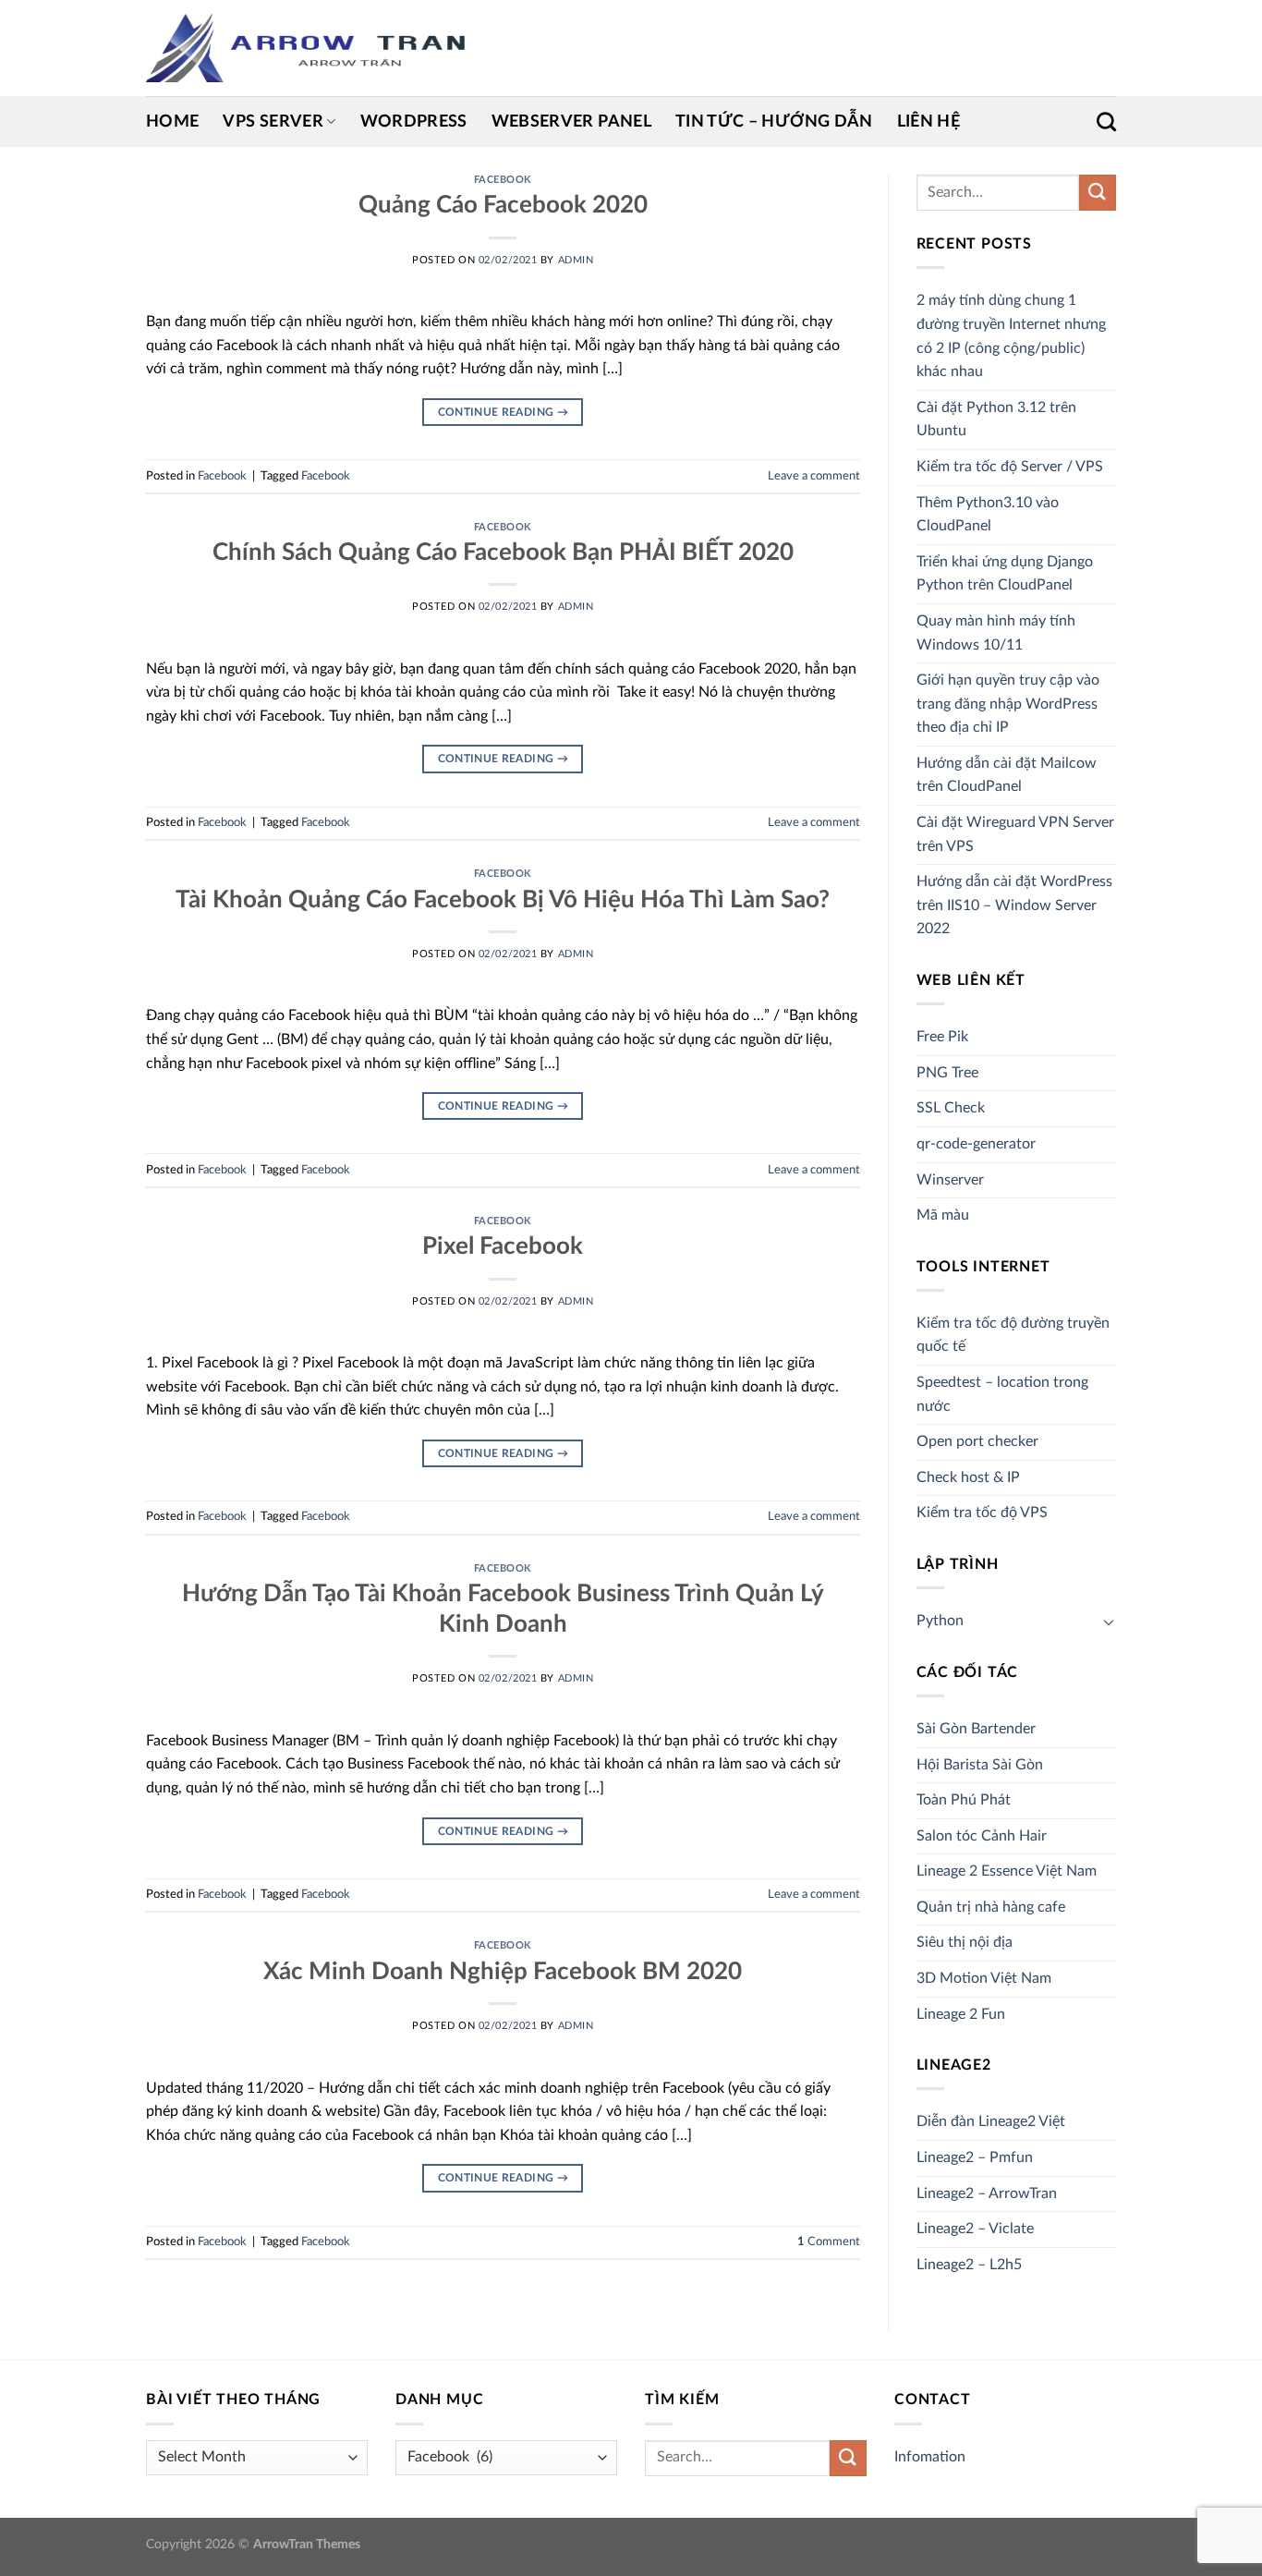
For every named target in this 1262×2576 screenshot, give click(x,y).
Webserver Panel (571, 122)
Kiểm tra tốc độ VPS (982, 1513)
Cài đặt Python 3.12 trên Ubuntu (996, 419)
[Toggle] (1109, 1622)
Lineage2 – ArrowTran (987, 2193)
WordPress (414, 122)
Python (940, 1621)
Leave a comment (814, 476)
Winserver (950, 1180)
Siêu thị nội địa (965, 1942)
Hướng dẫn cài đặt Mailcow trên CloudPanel (1007, 775)
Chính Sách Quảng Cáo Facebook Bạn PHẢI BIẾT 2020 (503, 553)
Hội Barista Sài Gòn (980, 1765)
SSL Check (951, 1108)
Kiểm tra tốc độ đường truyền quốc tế (1013, 1335)
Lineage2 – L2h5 (969, 2265)
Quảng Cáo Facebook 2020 (503, 205)
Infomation (930, 2457)
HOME (172, 122)
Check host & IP (968, 1477)
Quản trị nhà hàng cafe (991, 1907)
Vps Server (273, 122)
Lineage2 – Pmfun (975, 2157)
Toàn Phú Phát (964, 1800)
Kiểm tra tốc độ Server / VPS (1010, 467)
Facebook (503, 180)
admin (576, 260)
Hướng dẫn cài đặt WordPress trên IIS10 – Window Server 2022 (1014, 905)
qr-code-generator (976, 1144)
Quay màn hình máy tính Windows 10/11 (996, 633)
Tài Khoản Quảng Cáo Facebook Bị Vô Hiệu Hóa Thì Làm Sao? (503, 900)
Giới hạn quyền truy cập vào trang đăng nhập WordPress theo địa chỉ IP (1008, 704)
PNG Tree (947, 1073)
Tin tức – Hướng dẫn (774, 122)
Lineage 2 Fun (961, 2014)
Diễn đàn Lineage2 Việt (991, 2121)
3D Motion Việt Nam (984, 1978)
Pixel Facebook (503, 1246)
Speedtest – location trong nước (1002, 1394)
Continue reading (504, 412)
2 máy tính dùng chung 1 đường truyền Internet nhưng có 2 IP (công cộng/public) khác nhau (1011, 336)
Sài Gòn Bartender (976, 1729)
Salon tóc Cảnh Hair (982, 1836)
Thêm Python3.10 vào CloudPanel (988, 515)
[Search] (1106, 122)
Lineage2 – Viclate (975, 2229)
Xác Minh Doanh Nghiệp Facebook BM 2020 (503, 1972)
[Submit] (1098, 193)
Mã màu (943, 1215)
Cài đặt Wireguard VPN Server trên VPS (1015, 834)
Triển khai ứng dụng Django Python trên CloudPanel (1005, 574)
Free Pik (942, 1037)
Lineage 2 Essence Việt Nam (1007, 1871)
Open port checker (977, 1441)
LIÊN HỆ (928, 122)
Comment (829, 2242)
